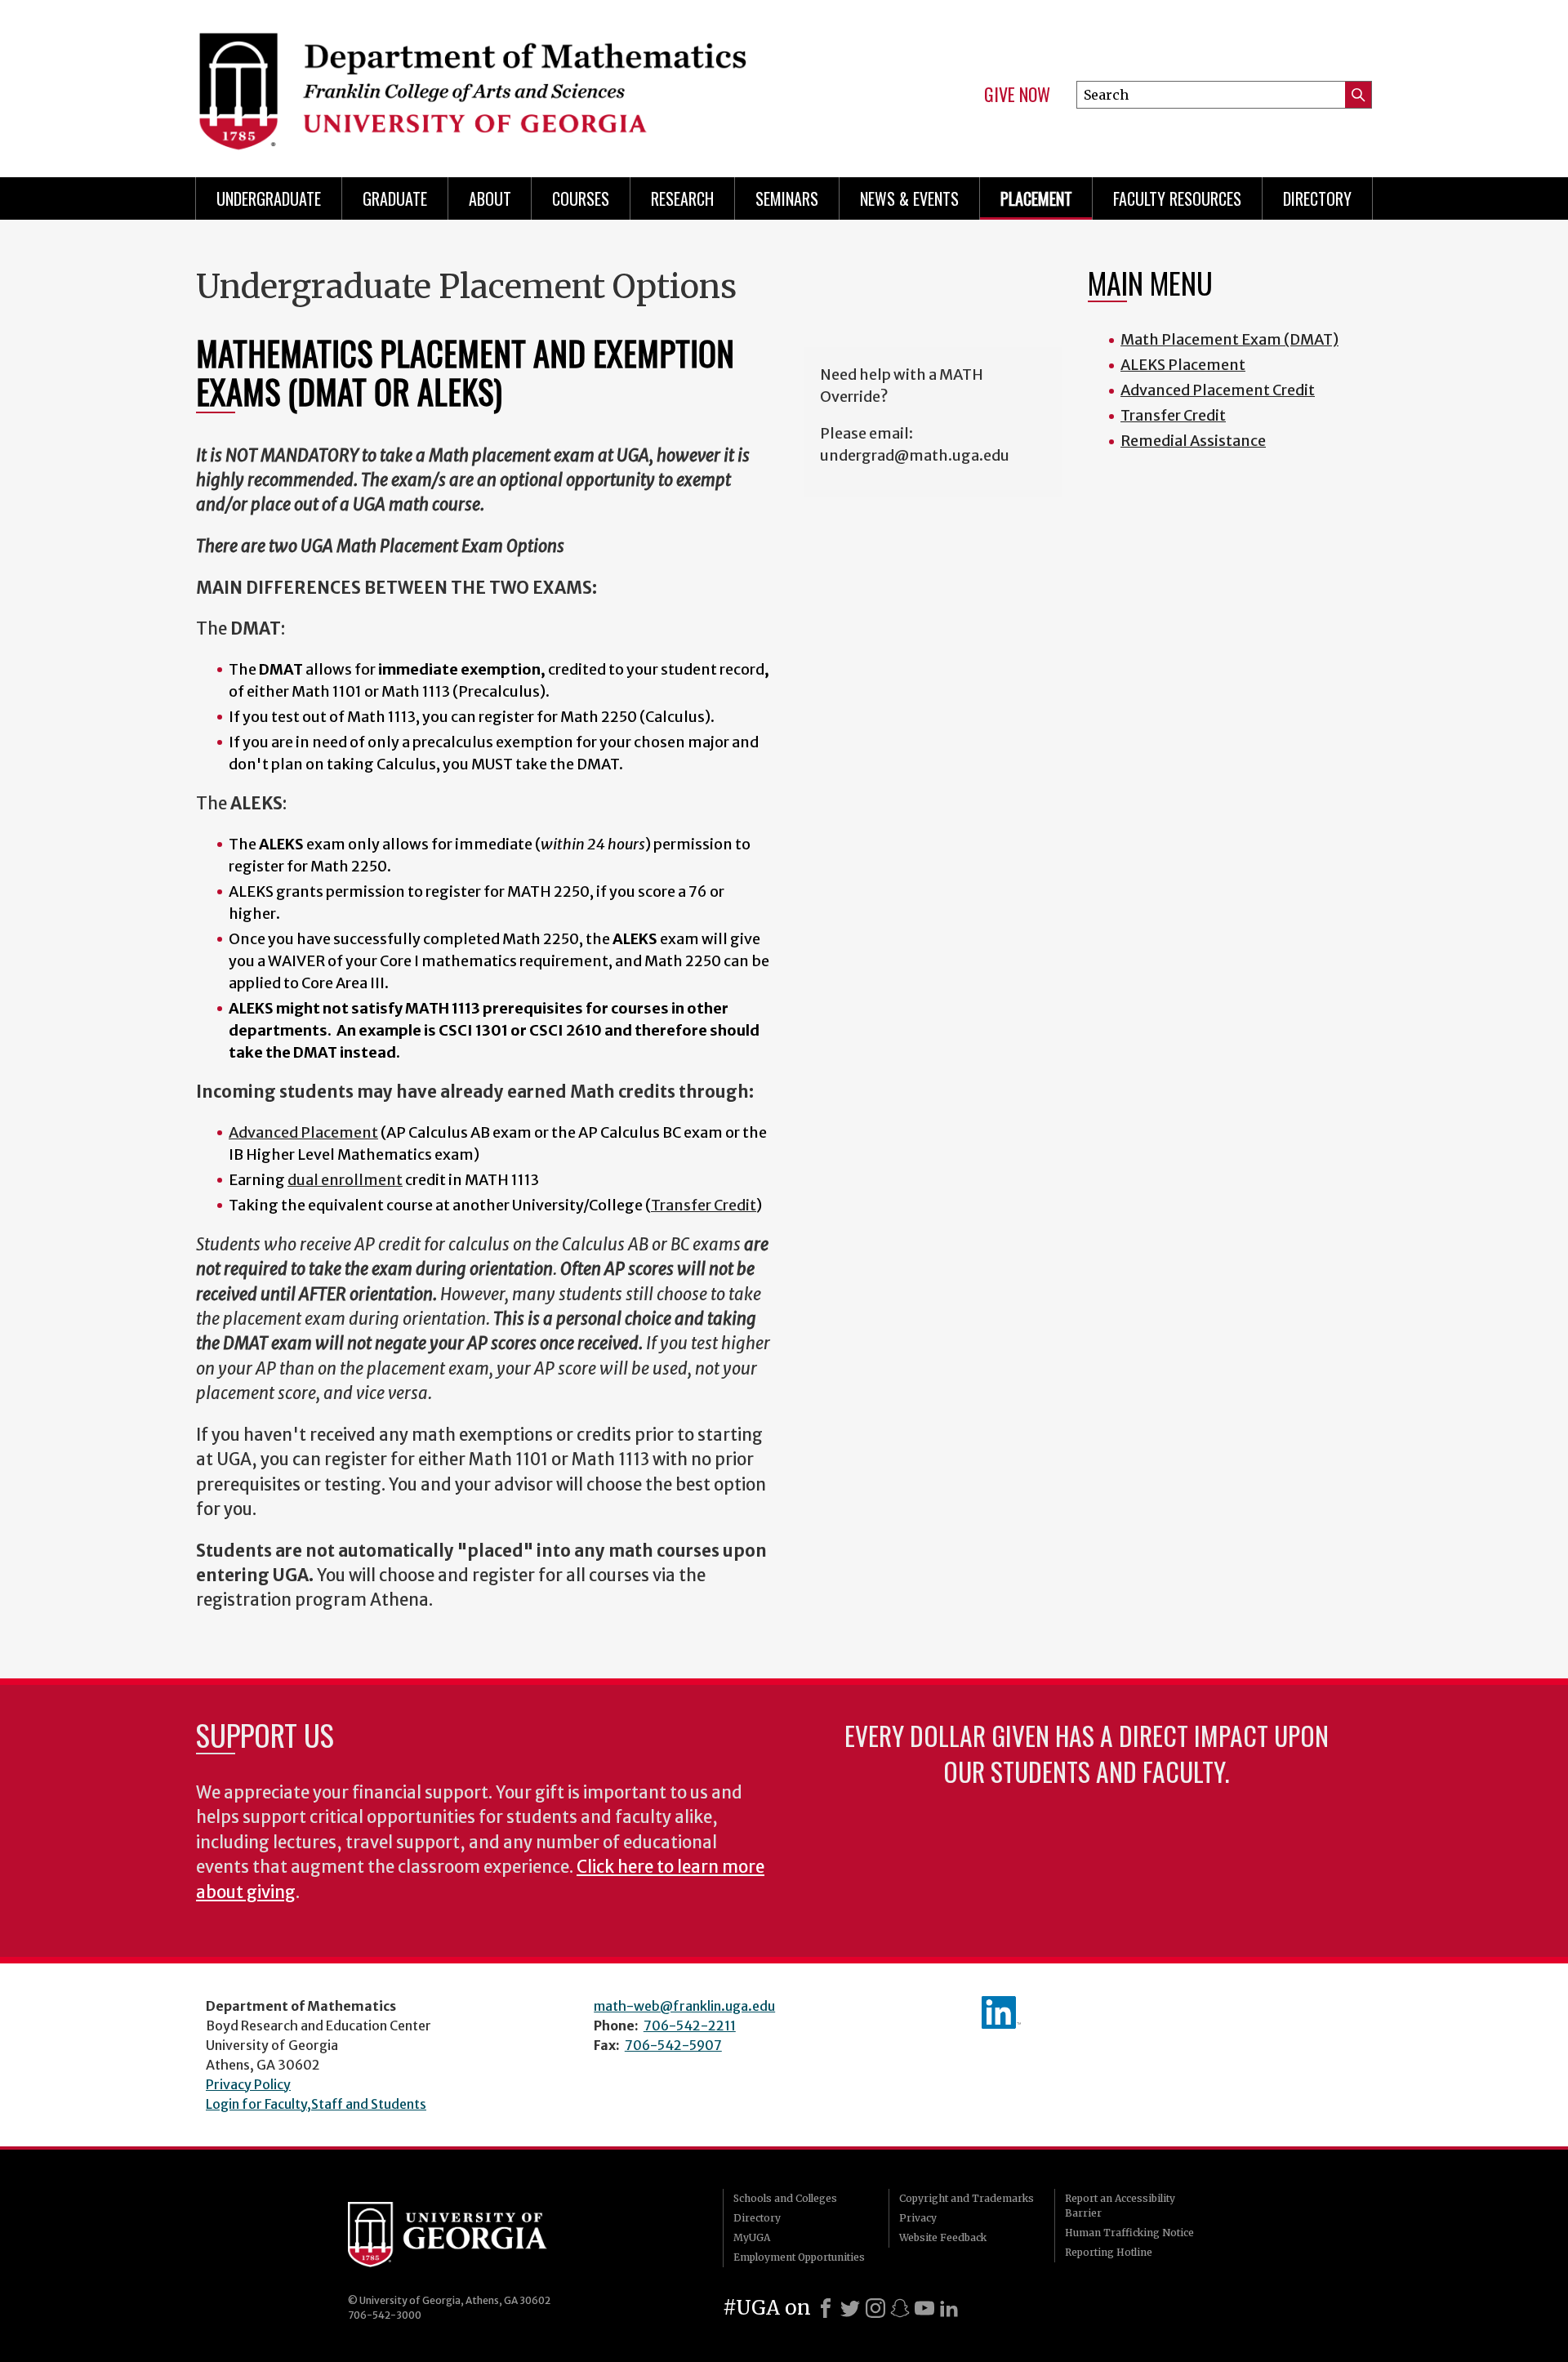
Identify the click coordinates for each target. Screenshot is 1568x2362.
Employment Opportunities (799, 2257)
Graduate (395, 198)
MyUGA (752, 2237)
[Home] (482, 82)
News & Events (909, 198)
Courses (581, 198)
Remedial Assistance (1193, 441)
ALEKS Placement (1183, 365)
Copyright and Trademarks (967, 2198)
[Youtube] (924, 2308)
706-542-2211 (690, 2026)
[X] (850, 2308)
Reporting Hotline (1109, 2252)
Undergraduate (269, 198)
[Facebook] (826, 2308)
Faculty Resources (1177, 198)
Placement (1036, 198)
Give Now (1017, 95)
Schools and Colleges (785, 2198)
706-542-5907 (673, 2045)
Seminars (787, 198)
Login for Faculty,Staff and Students (316, 2104)
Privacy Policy (248, 2084)
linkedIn (1001, 2012)
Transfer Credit (1173, 415)
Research (682, 198)
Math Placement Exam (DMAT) (1229, 339)
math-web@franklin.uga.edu (684, 2006)
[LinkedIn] (949, 2308)
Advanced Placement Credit (1218, 390)
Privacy (918, 2218)
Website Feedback (943, 2237)
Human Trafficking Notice (1129, 2233)
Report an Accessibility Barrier (1120, 2206)
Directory (1317, 198)
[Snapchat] (900, 2308)
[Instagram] (875, 2308)
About (490, 198)
